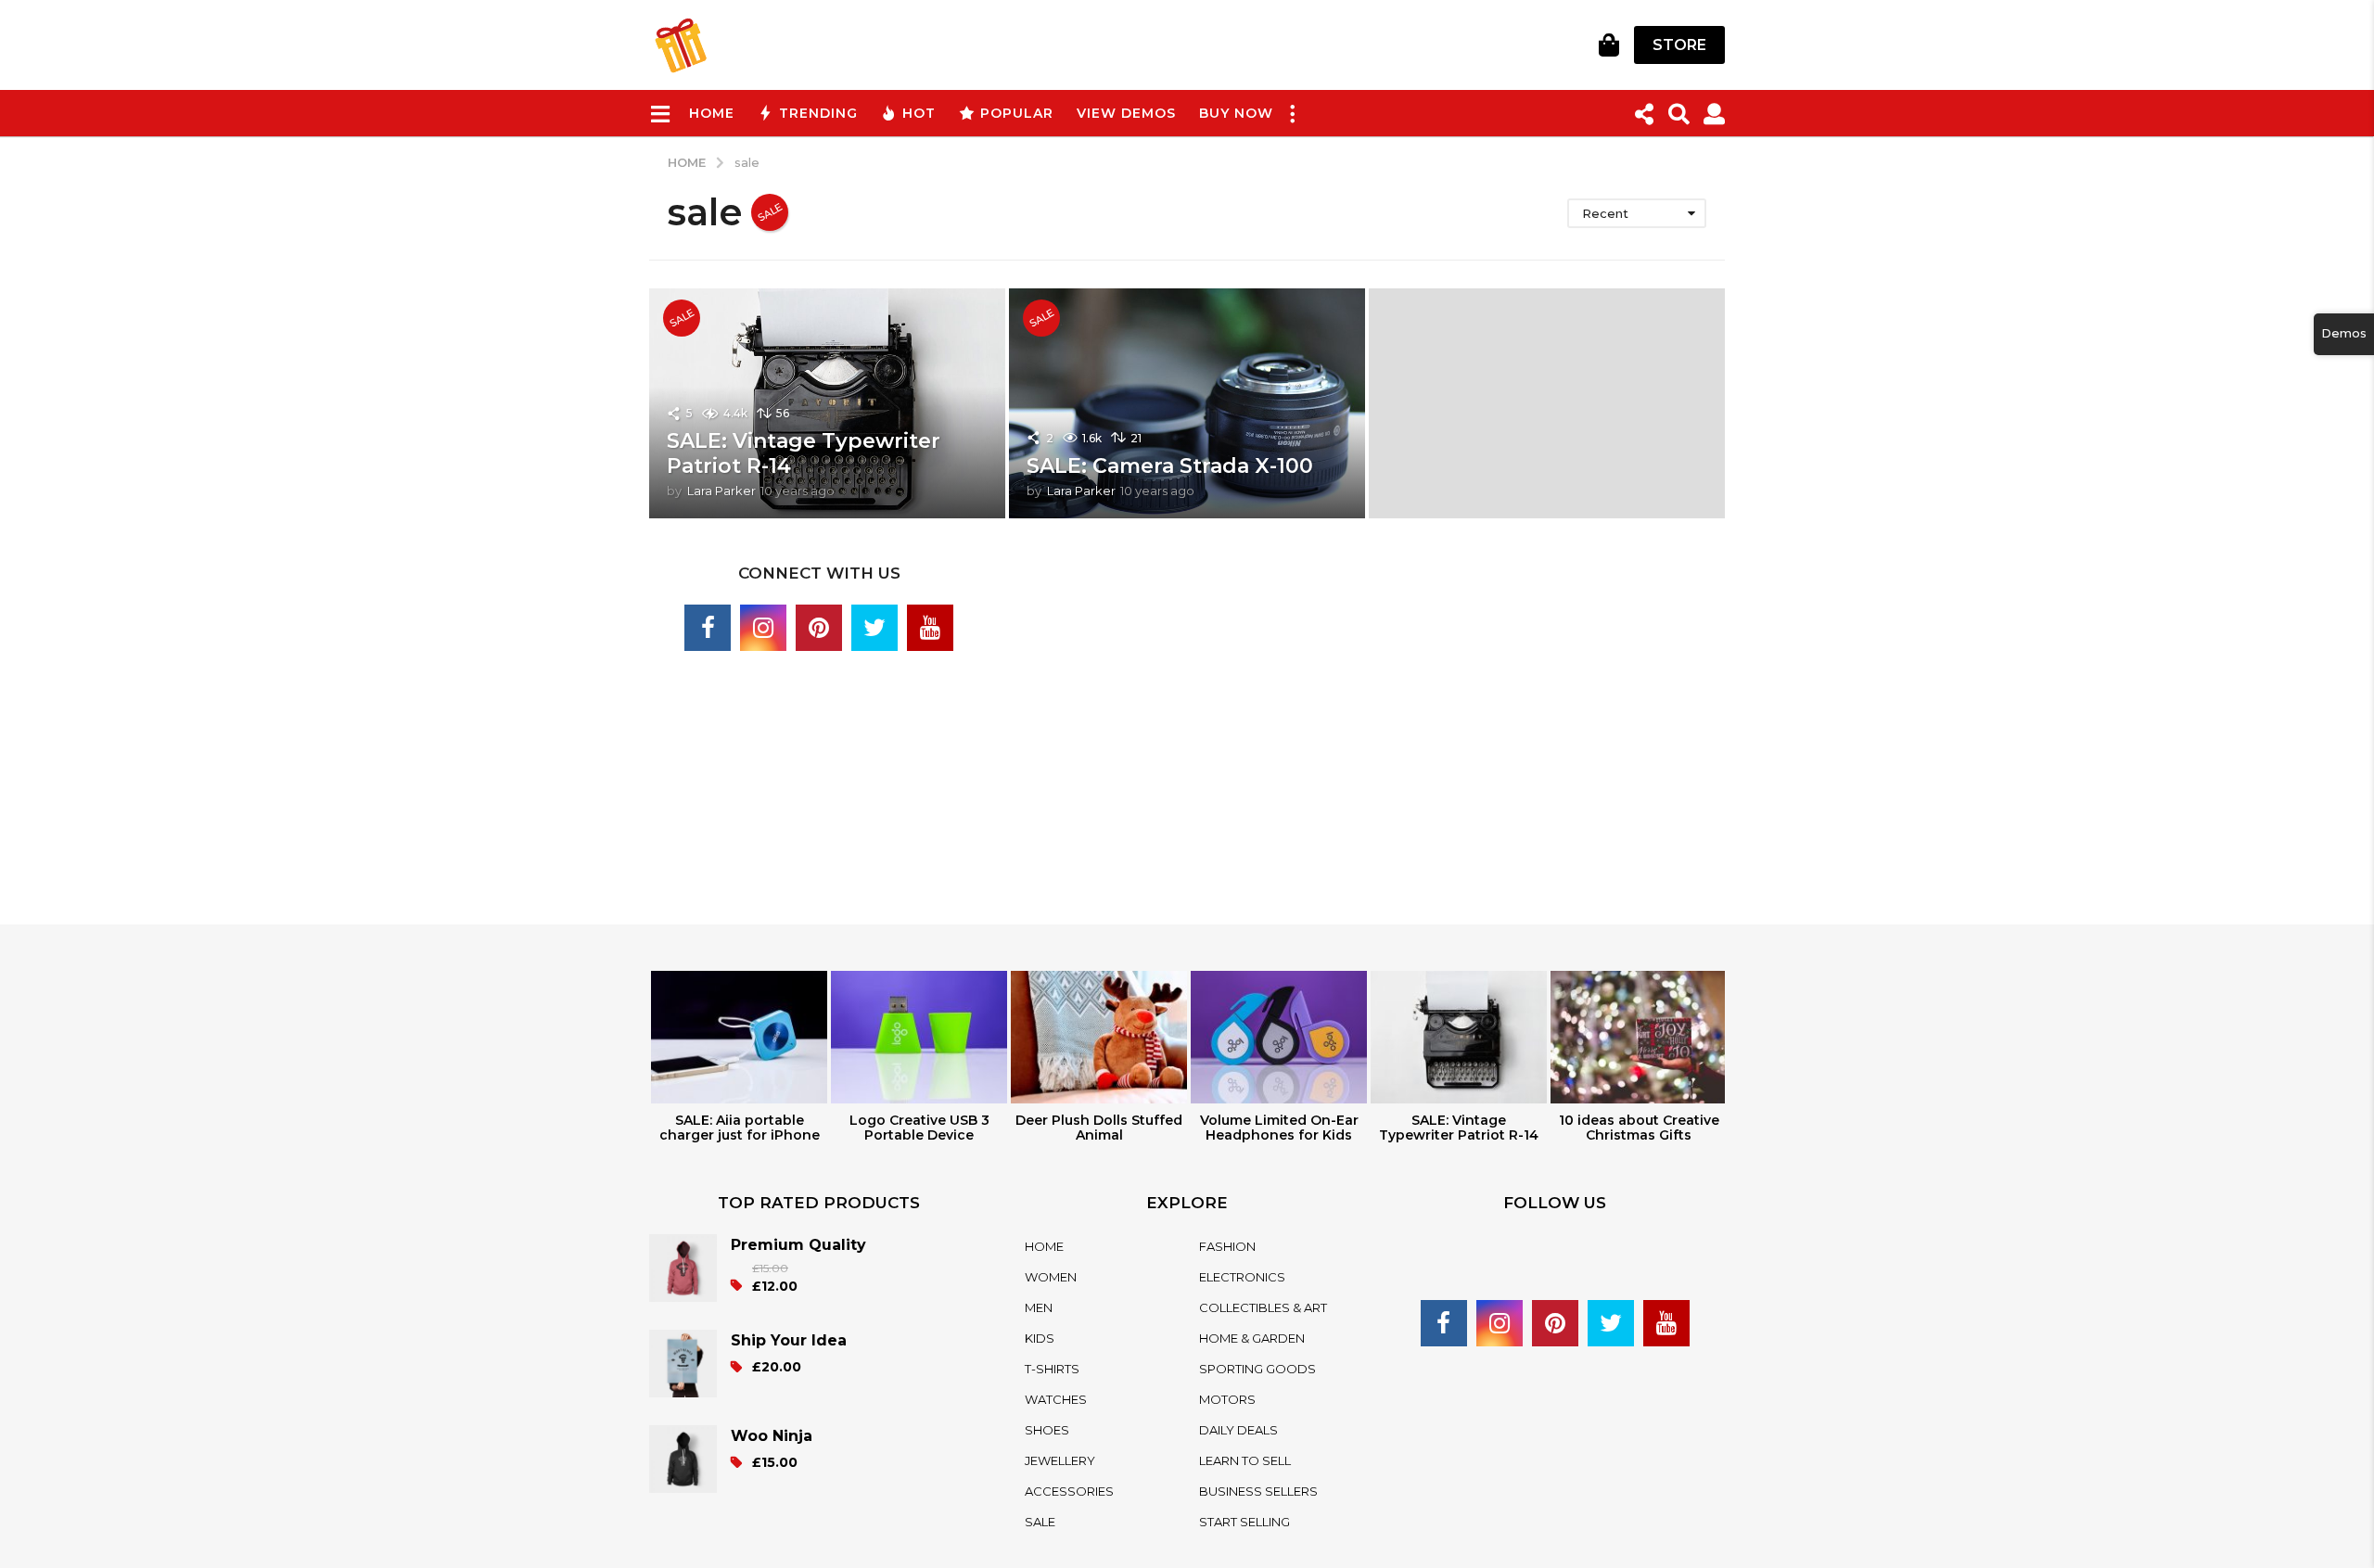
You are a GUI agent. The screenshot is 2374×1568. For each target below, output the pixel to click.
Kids (1040, 1338)
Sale (1040, 1522)
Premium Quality (798, 1245)
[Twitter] (874, 628)
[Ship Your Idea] (690, 1364)
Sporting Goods (1257, 1369)
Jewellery (1060, 1460)
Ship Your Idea (789, 1340)
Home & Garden (1252, 1338)
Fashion (1227, 1246)
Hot (919, 113)
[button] (660, 113)
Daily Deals (1238, 1430)
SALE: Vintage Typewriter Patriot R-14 (804, 453)
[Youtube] (930, 628)
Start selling (1244, 1522)
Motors (1227, 1399)
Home (712, 113)
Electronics (1242, 1277)
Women (1051, 1277)
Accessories (1069, 1491)
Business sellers (1258, 1491)
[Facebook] (708, 628)
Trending (818, 113)
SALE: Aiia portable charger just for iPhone (740, 1128)
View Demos (1126, 113)
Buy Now (1236, 113)
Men (1039, 1307)
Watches (1056, 1399)
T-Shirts (1052, 1369)
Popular (1017, 113)
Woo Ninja (772, 1436)
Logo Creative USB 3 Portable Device (919, 1128)
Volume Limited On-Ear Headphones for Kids (1279, 1128)
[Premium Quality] (690, 1268)
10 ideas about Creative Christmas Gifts (1639, 1128)
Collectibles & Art (1263, 1307)
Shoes (1047, 1430)
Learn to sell (1245, 1460)
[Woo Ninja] (690, 1459)
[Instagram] (763, 628)
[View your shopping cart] (1608, 45)
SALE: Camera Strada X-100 (1170, 466)
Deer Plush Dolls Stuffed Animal (1099, 1128)
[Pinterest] (819, 628)
